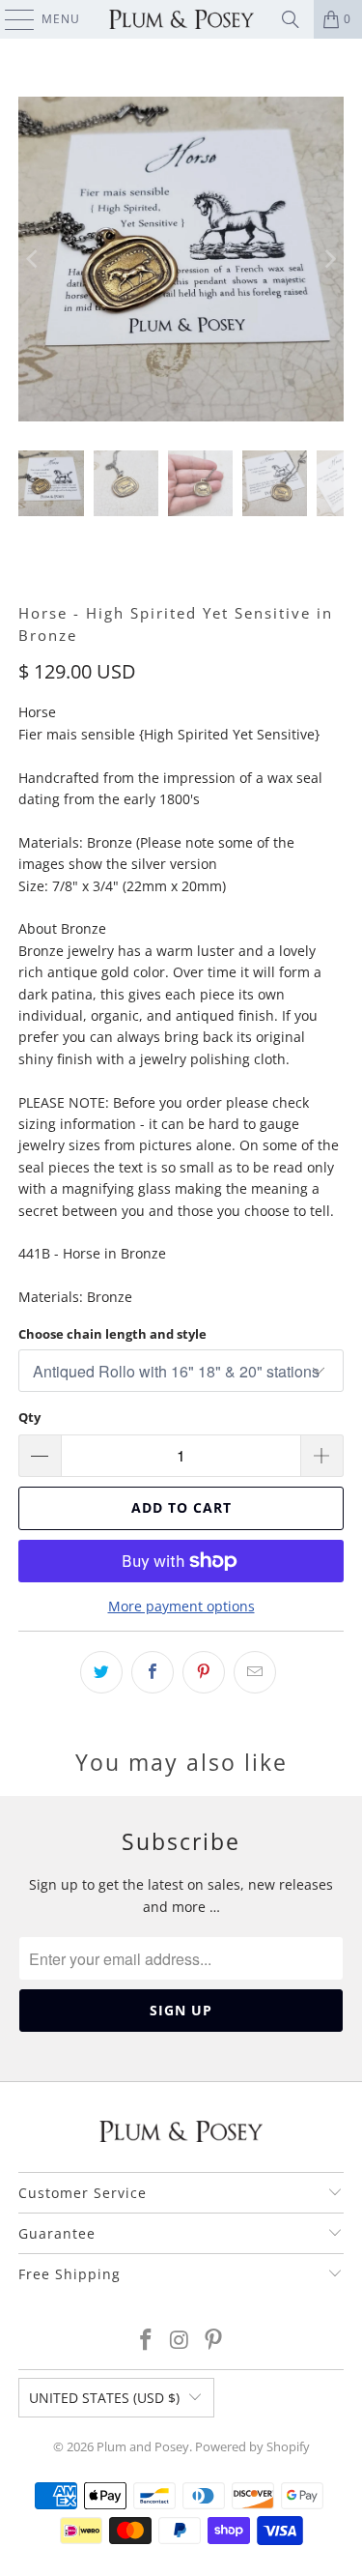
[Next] (329, 259)
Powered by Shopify (252, 2446)
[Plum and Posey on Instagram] (181, 2341)
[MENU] (10, 19)
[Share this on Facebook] (153, 1672)
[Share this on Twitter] (101, 1672)
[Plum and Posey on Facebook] (147, 2341)
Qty (29, 1417)
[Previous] (33, 259)
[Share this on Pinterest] (204, 1672)
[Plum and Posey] (181, 19)
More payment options (181, 1606)
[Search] (291, 19)
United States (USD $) (104, 2398)
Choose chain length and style (112, 1334)
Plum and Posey (143, 2446)
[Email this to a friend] (255, 1672)
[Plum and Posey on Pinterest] (213, 2341)
